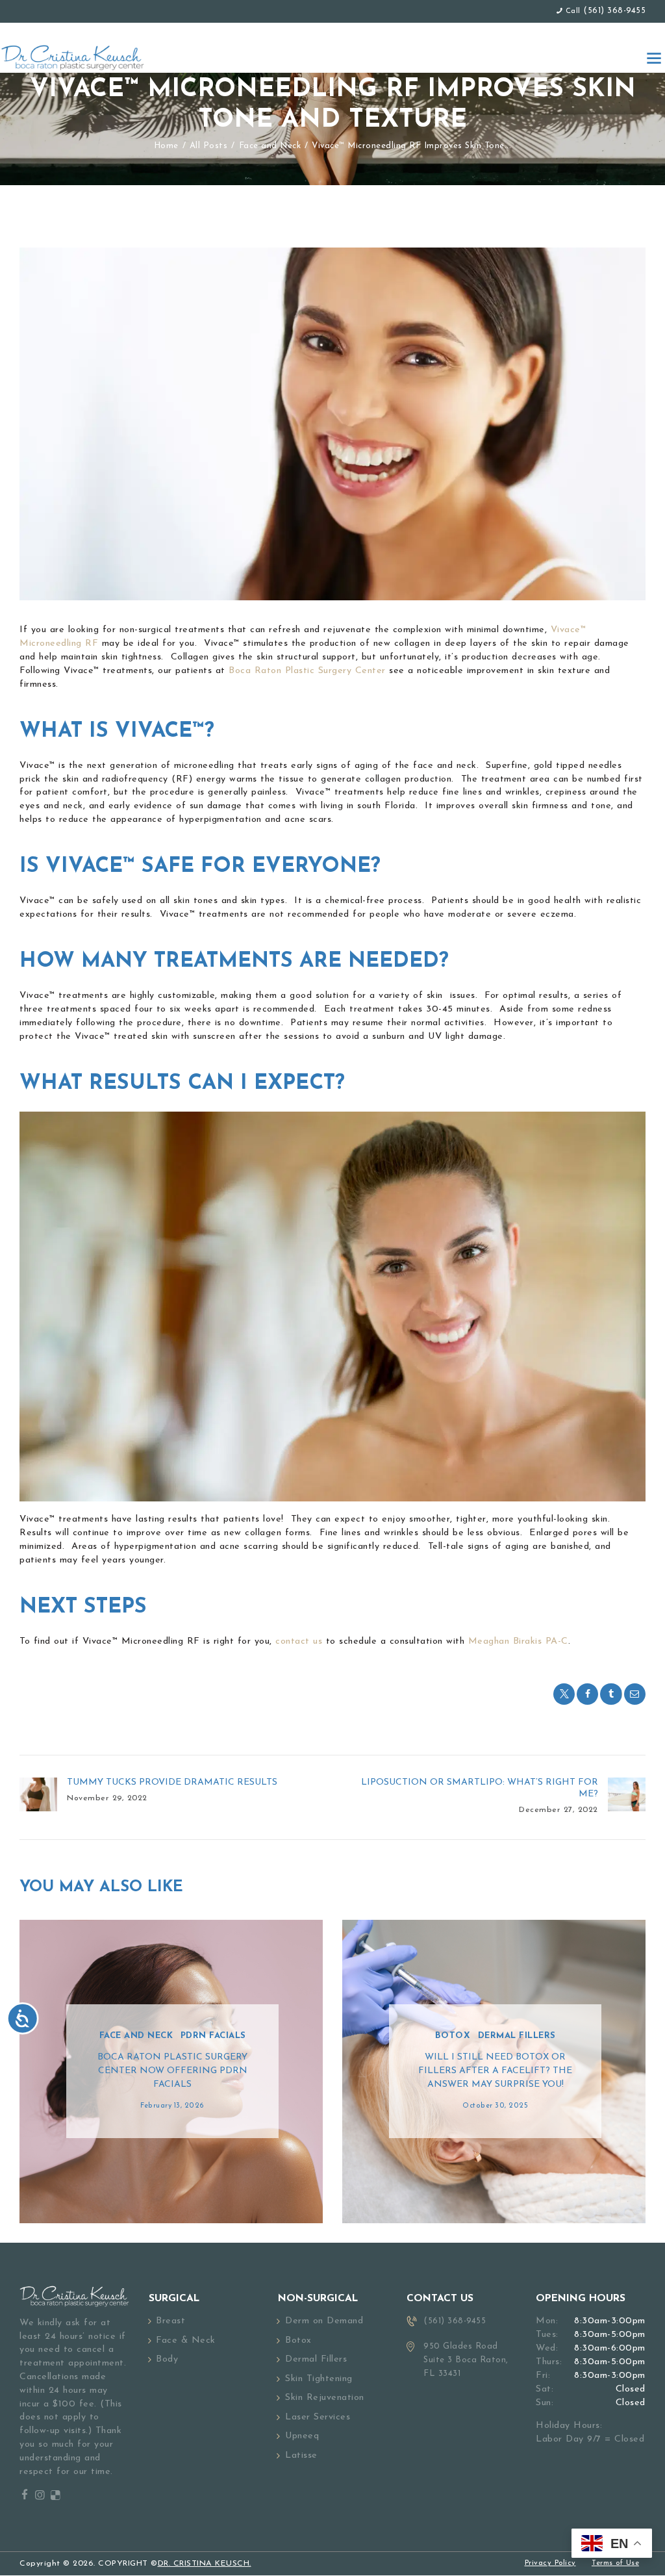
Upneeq (302, 2436)
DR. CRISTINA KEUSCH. (205, 2564)
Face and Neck (270, 146)
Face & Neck (186, 2340)
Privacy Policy (550, 2563)
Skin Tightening (319, 2379)
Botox (453, 2036)
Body (167, 2359)
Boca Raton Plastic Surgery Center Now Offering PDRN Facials (172, 2071)
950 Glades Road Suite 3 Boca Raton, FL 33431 (466, 2360)
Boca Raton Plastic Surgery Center (306, 671)
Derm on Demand (324, 2321)
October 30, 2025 (495, 2106)
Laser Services (318, 2417)
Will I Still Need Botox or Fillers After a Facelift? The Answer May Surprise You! (495, 2071)
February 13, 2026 (172, 2106)
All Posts (209, 146)
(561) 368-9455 (614, 11)
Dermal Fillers (517, 2036)
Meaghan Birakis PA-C (518, 1641)
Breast (170, 2321)
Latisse (301, 2455)
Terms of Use (615, 2563)
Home (166, 146)
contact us (297, 1641)
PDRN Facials (213, 2036)
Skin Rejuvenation (325, 2398)
